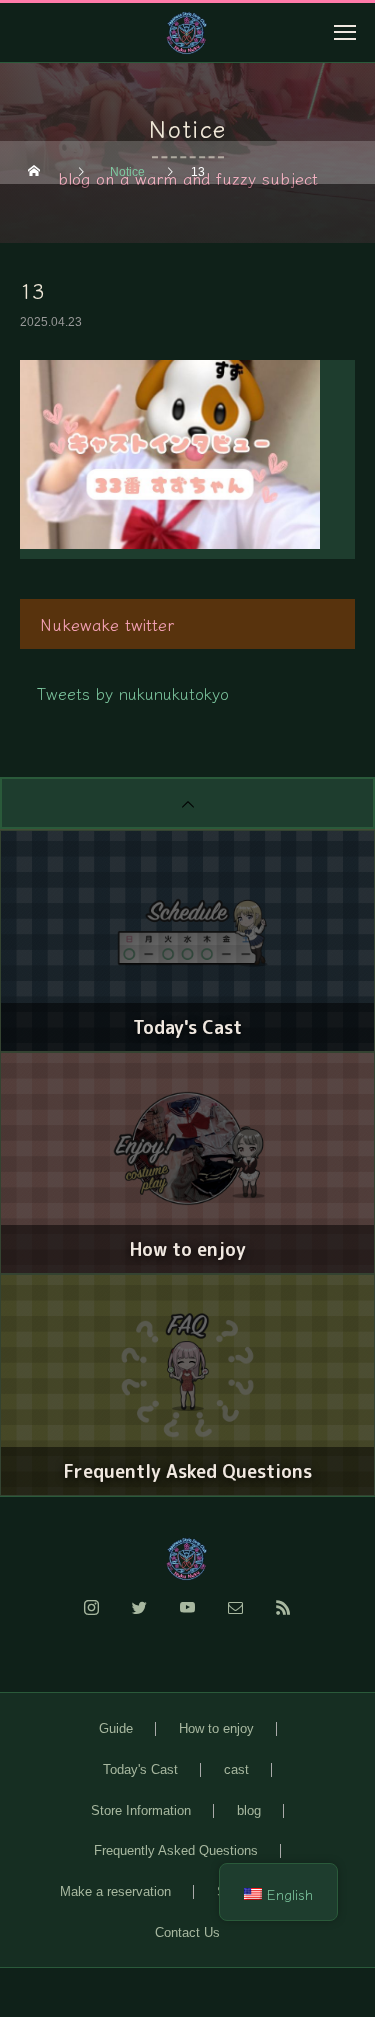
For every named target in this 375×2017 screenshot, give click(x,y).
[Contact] (236, 1619)
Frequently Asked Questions (176, 1850)
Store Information (141, 1810)
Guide (116, 1728)
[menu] (345, 32)
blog (249, 1810)
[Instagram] (92, 1619)
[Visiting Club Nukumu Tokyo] (187, 1559)
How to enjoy (216, 1728)
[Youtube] (188, 1619)
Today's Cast (140, 1769)
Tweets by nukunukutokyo (133, 693)
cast (236, 1769)
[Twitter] (140, 1619)
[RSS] (284, 1619)
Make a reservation (115, 1891)
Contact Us (187, 1932)
